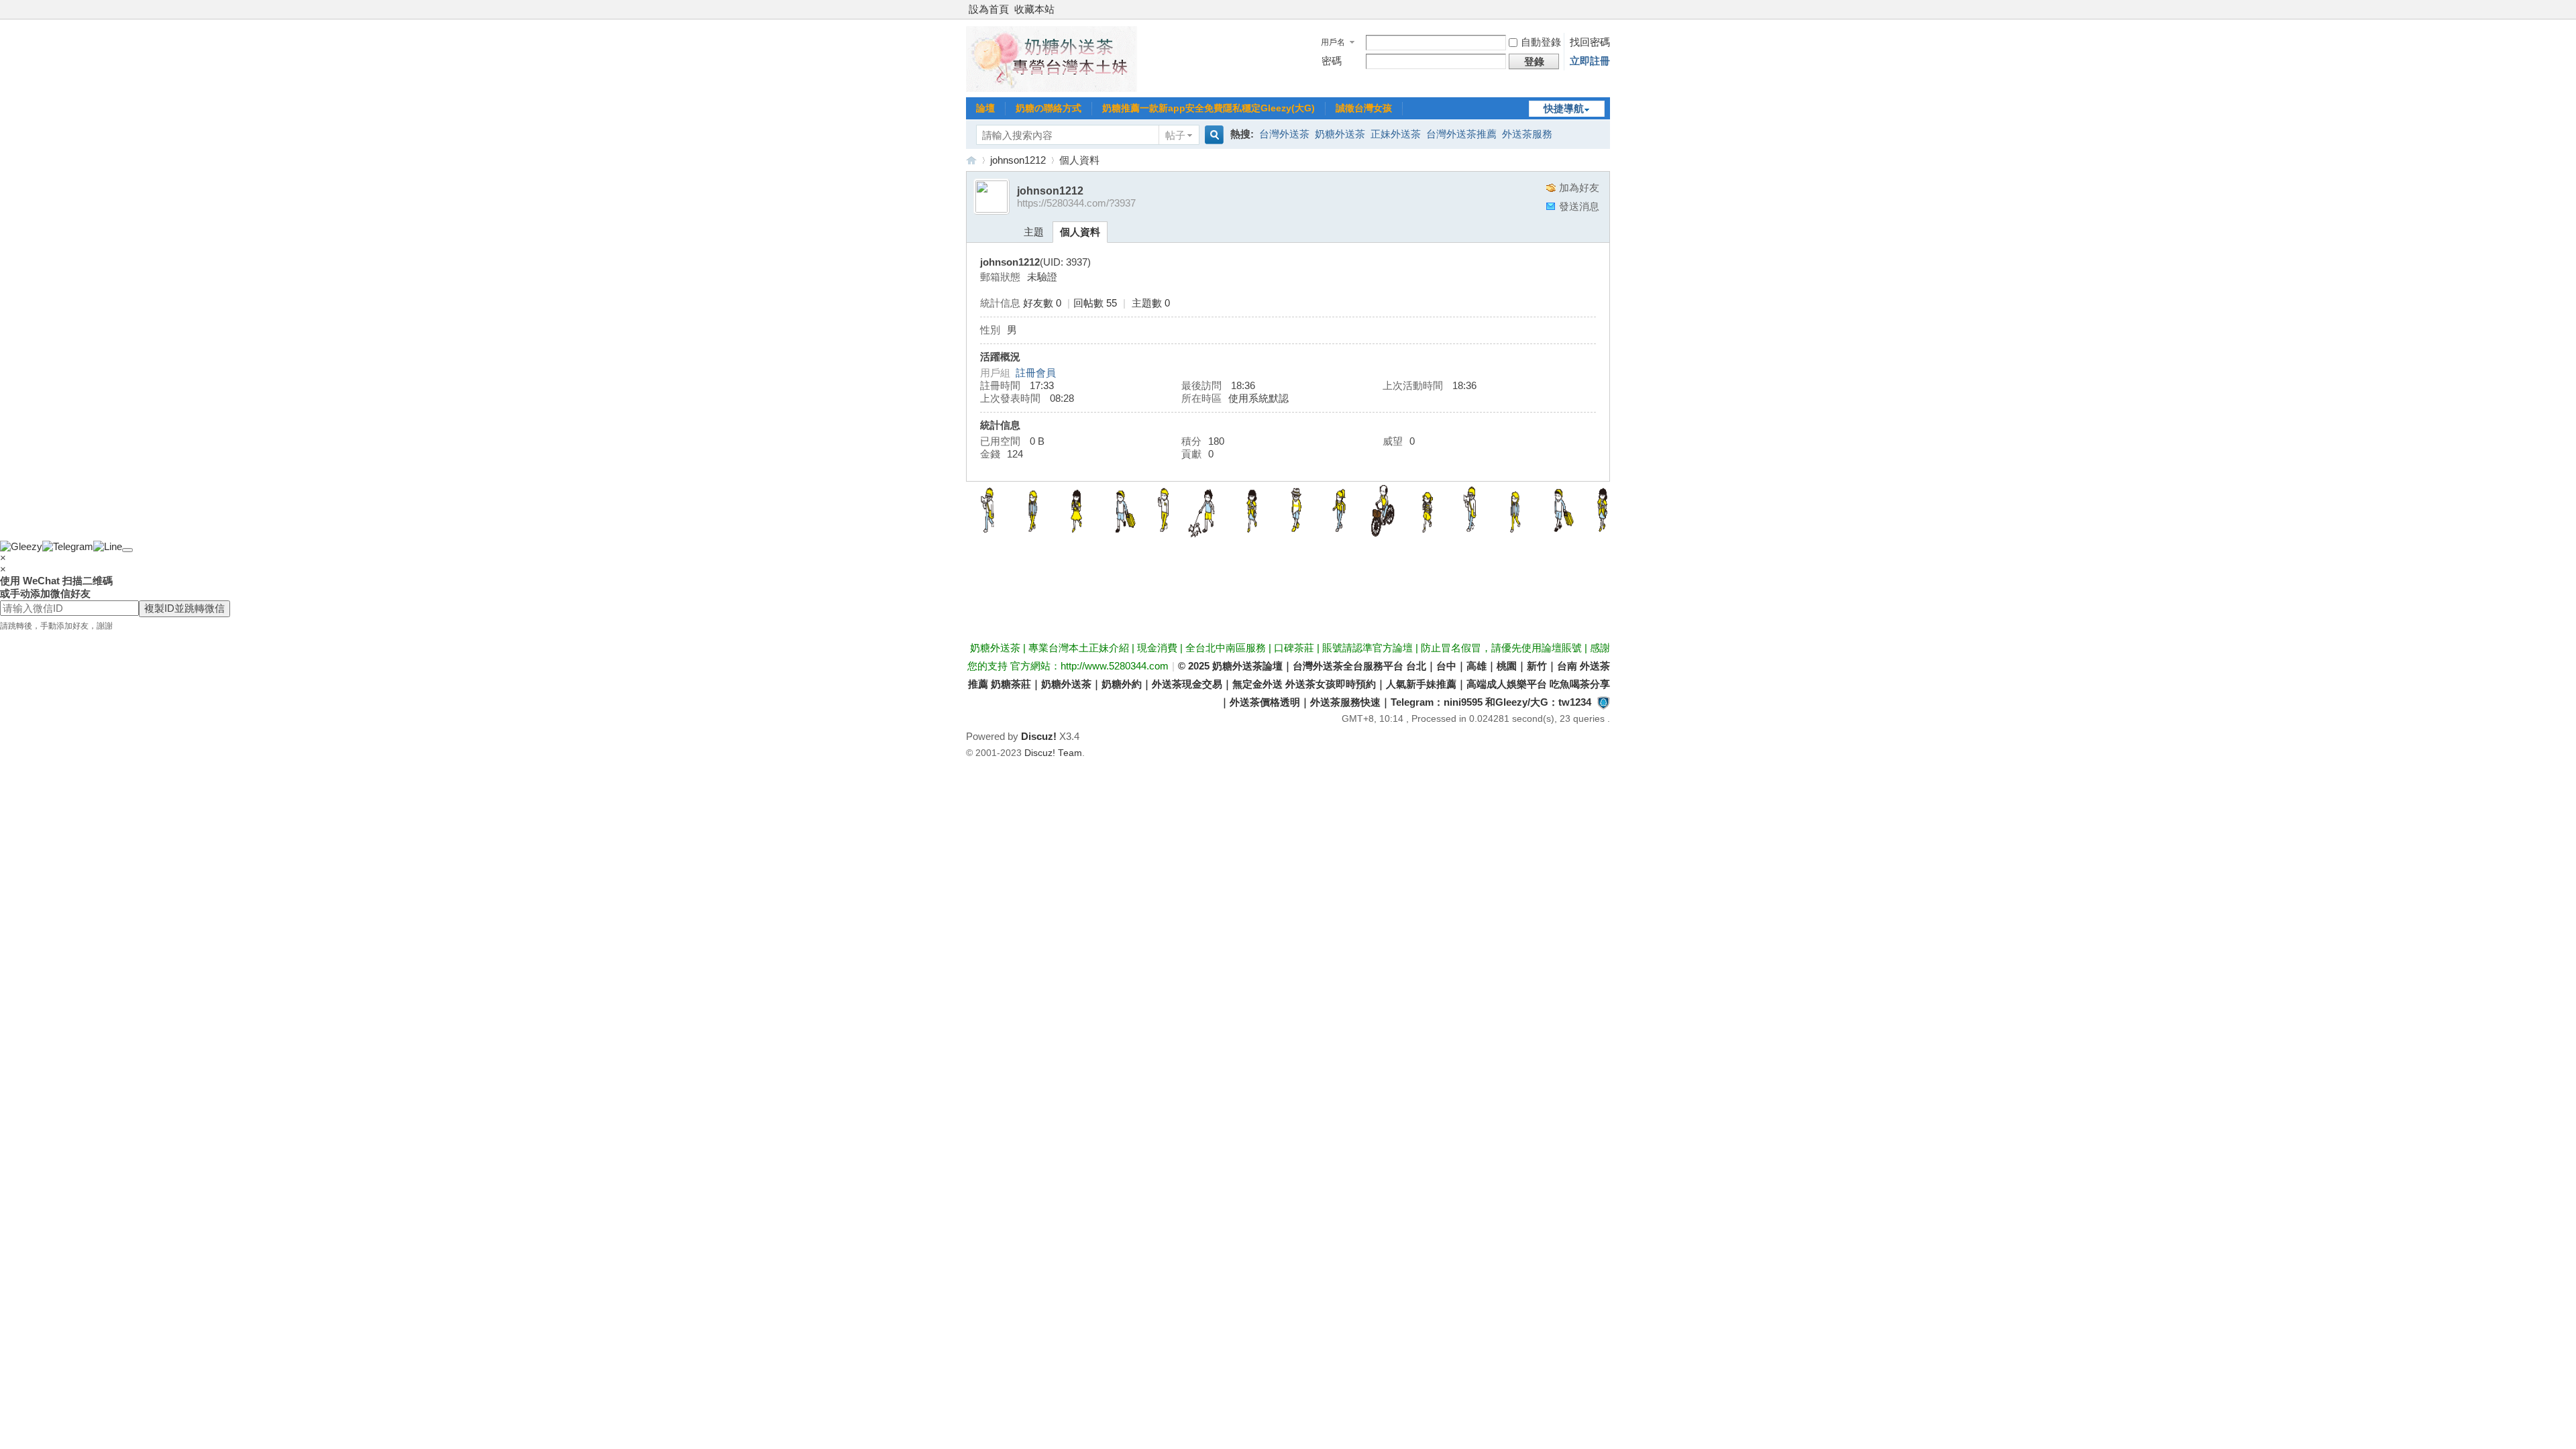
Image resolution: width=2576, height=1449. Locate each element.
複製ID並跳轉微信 (184, 608)
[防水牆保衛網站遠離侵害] (1603, 702)
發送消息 (1579, 206)
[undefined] (127, 550)
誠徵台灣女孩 (1364, 108)
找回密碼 (1590, 42)
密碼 (1332, 61)
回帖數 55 (1095, 303)
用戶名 (1333, 42)
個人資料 (1080, 232)
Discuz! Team (1053, 753)
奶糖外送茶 (1340, 134)
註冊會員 (1036, 373)
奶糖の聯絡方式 (1049, 108)
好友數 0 (1042, 303)
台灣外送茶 (1284, 134)
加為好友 (1579, 187)
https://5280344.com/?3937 (1076, 203)
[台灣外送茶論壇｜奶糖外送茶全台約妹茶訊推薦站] (1052, 88)
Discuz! (1039, 736)
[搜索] (1212, 135)
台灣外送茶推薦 (1461, 134)
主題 (1034, 232)
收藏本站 (1034, 9)
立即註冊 (1590, 61)
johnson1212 (1018, 160)
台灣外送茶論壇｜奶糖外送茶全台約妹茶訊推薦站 (971, 160)
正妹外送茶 (1396, 134)
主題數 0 (1151, 303)
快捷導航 (1564, 108)
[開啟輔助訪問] (1607, 9)
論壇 (985, 108)
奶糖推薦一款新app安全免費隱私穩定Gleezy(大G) (1209, 108)
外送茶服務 (1527, 134)
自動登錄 (1541, 42)
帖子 (1175, 135)
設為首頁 (989, 9)
